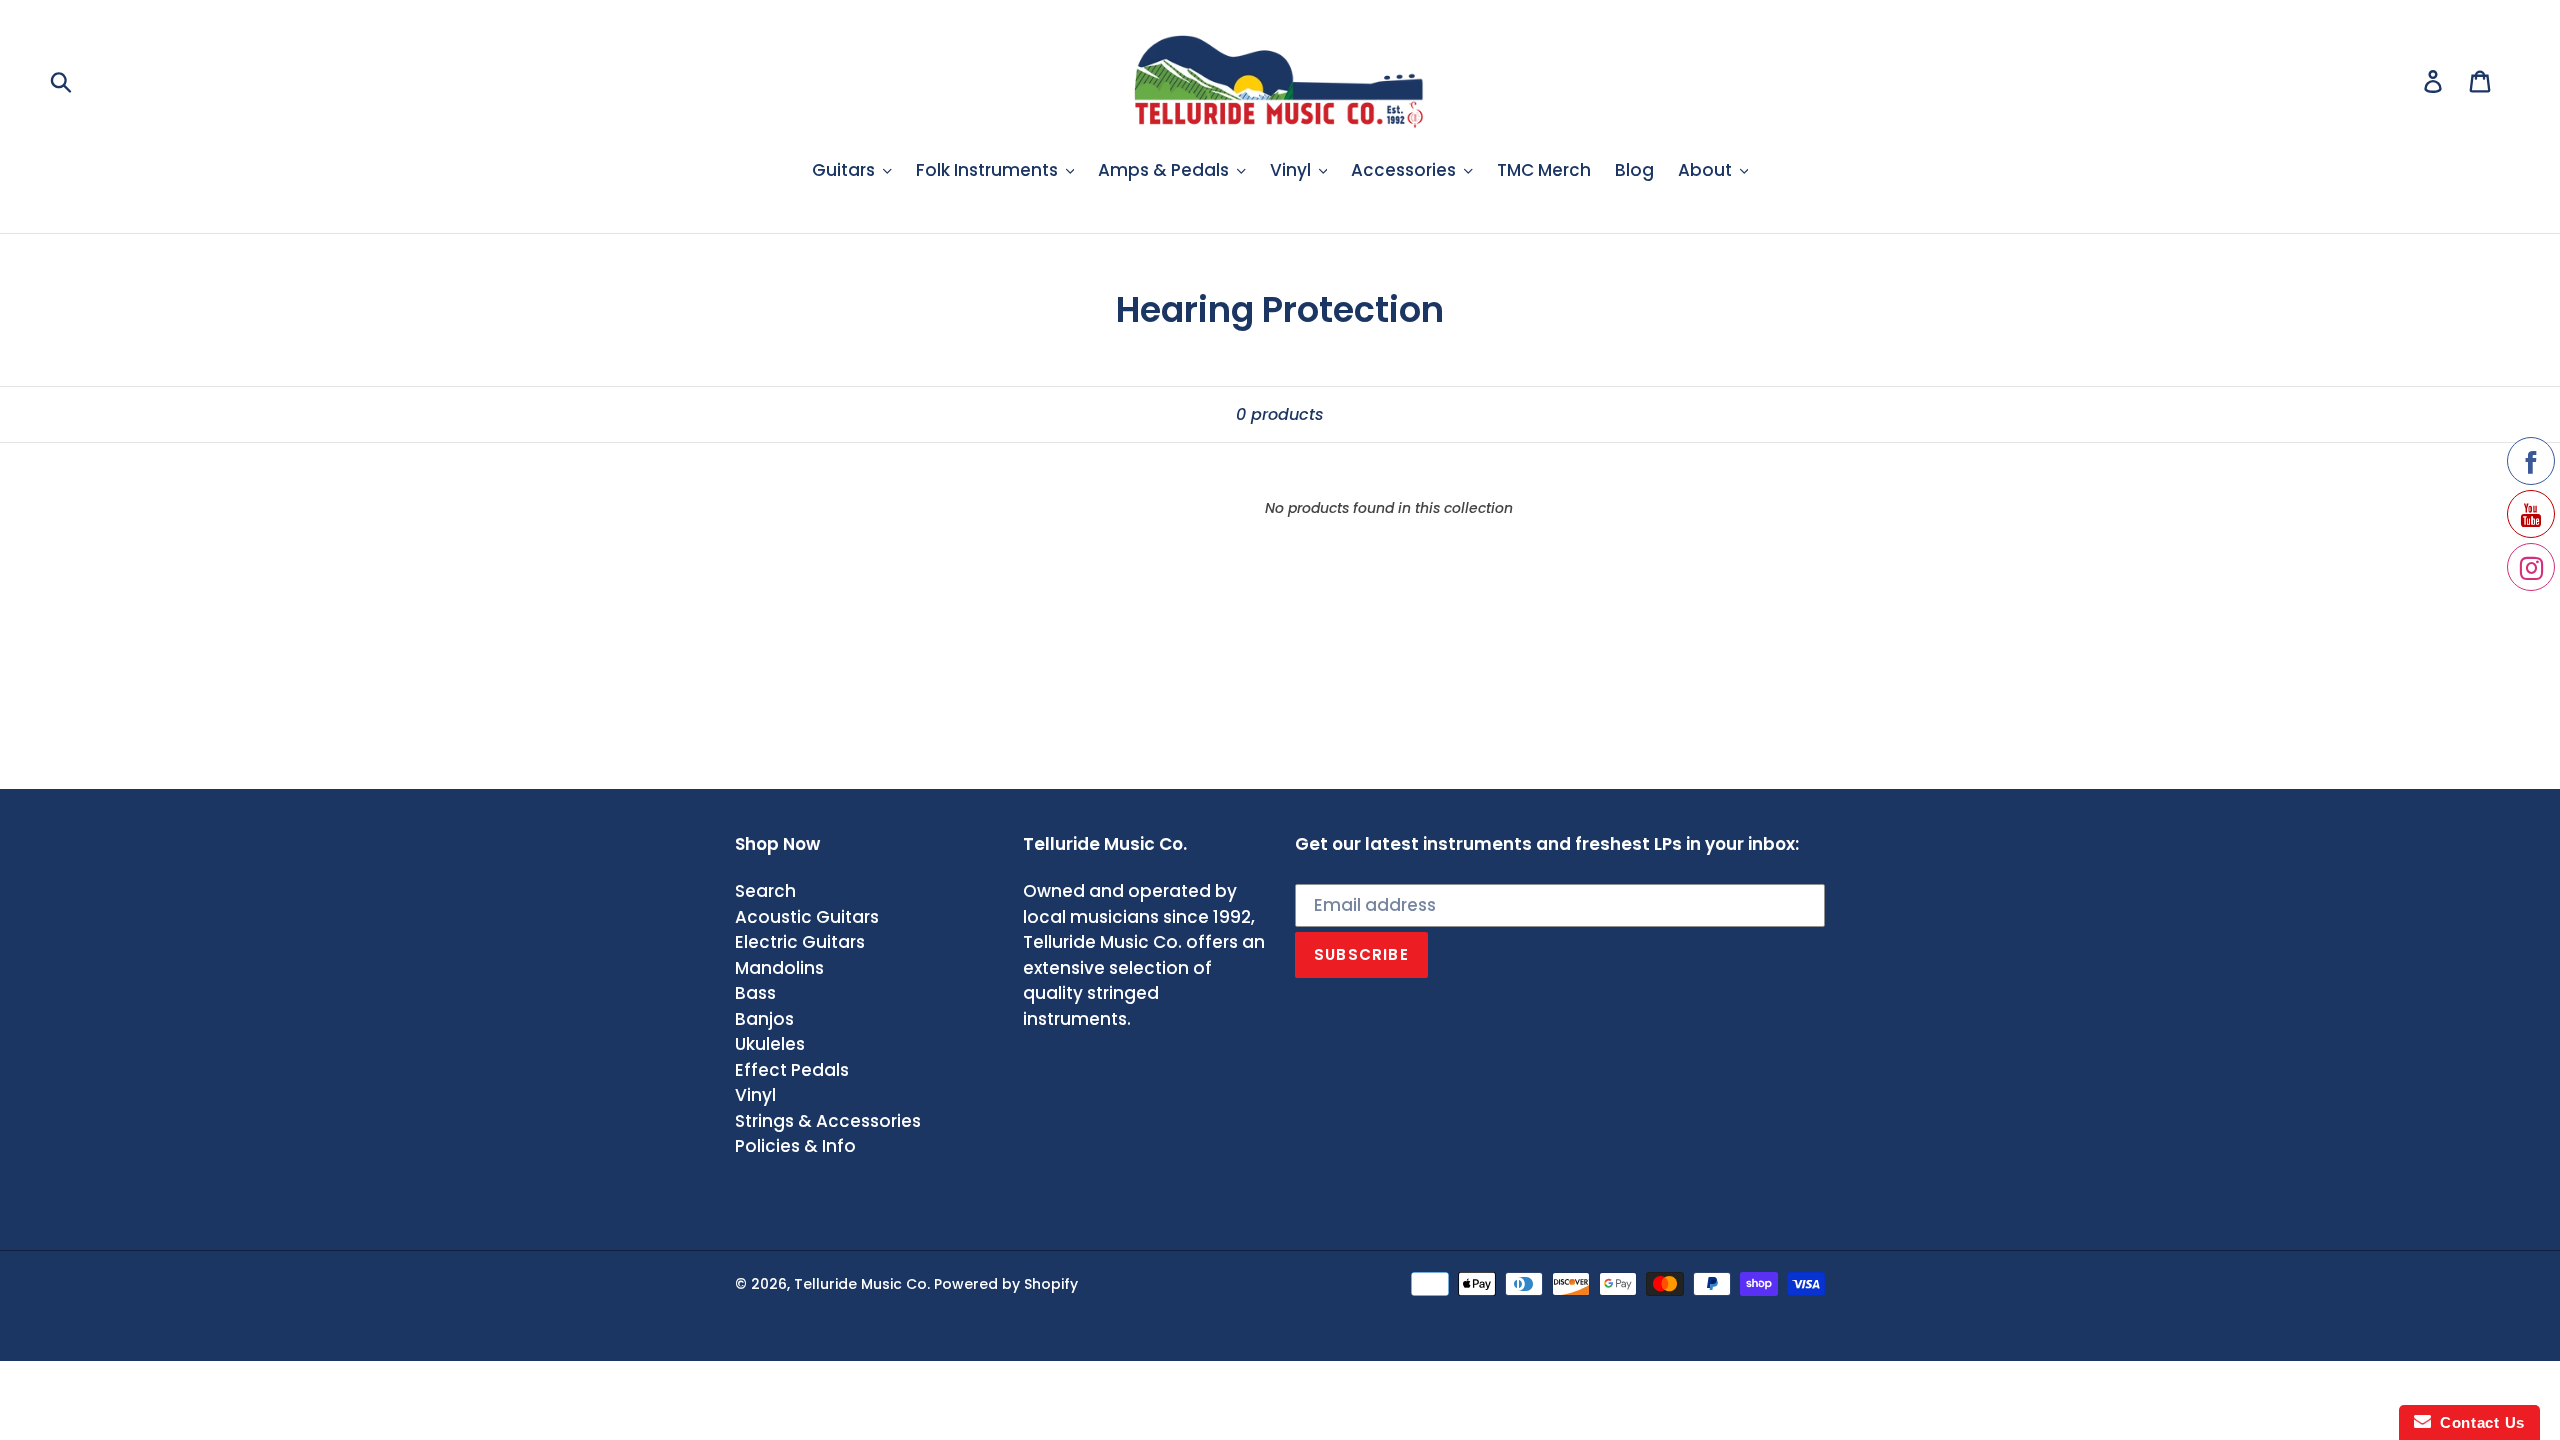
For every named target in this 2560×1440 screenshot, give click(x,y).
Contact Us (2478, 1422)
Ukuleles (770, 1044)
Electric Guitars (800, 942)
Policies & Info (795, 1146)
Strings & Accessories (828, 1121)
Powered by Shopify (1006, 1284)
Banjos (764, 1019)
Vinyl (755, 1095)
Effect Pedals (792, 1070)
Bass (755, 993)
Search (765, 891)
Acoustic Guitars (807, 917)
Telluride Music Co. (862, 1284)
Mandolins (779, 968)
